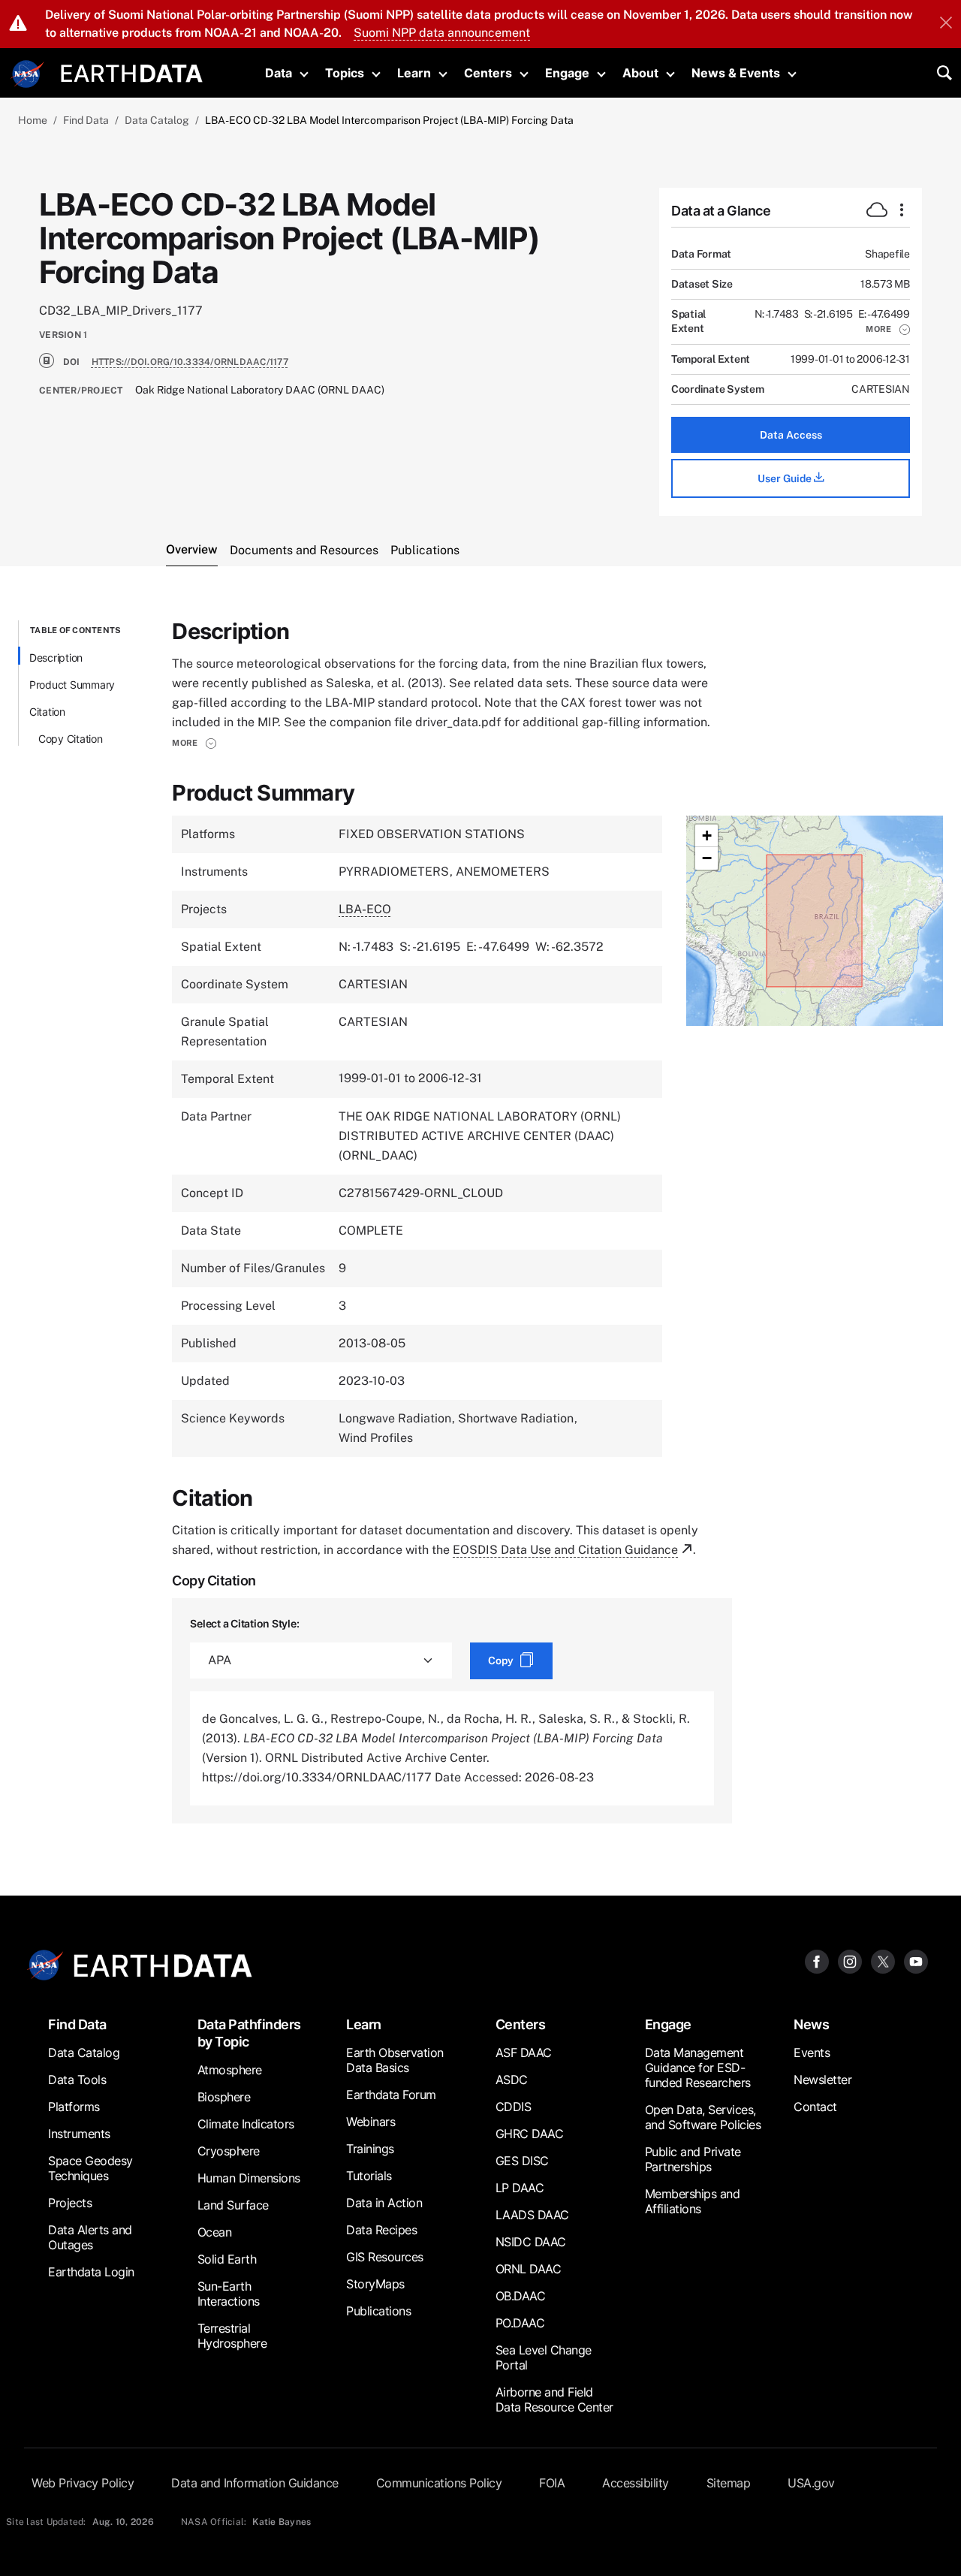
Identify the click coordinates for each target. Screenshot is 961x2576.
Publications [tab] (425, 550)
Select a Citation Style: (244, 1623)
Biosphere (224, 2097)
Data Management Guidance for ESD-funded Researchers (698, 2068)
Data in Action (384, 2203)
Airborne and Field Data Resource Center (554, 2400)
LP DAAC (520, 2188)
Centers (488, 73)
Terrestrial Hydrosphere (232, 2336)
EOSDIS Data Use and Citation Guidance (565, 1550)
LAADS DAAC (532, 2215)
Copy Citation (71, 739)
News (811, 2024)
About (640, 73)
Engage (567, 73)
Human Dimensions (249, 2178)
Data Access (791, 435)
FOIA (552, 2483)
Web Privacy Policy (83, 2483)
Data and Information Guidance (255, 2483)
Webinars (371, 2122)
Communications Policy (439, 2483)
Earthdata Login (91, 2272)
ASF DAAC (524, 2053)
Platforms (74, 2107)
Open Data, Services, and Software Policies (703, 2117)
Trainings (370, 2149)
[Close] (946, 24)
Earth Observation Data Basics (395, 2060)
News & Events (736, 73)
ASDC (512, 2080)
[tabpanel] (480, 1222)
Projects (70, 2203)
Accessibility (636, 2483)
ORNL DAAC (529, 2269)
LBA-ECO (365, 909)
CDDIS (514, 2107)
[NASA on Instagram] (850, 1961)
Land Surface (233, 2205)
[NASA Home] (28, 74)
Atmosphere (230, 2070)
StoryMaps (375, 2284)
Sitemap (729, 2483)
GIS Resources (385, 2257)
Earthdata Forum (391, 2095)
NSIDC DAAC (531, 2242)
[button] (888, 329)
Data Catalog (157, 120)
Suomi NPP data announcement (442, 33)
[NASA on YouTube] (916, 1961)
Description (56, 658)
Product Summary (72, 685)
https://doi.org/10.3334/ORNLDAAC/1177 (190, 362)
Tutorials (369, 2176)
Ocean (215, 2232)
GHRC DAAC (530, 2134)
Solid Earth (227, 2259)
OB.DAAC (521, 2296)
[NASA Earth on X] (883, 1961)
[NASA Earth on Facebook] (817, 1961)
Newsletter (822, 2080)
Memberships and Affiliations (693, 2201)
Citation (47, 712)
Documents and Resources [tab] (304, 550)
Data (279, 73)
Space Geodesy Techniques (90, 2168)
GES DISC (522, 2161)
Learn (414, 73)
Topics (345, 73)
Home (33, 120)
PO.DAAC (520, 2323)
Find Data (86, 120)
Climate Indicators (246, 2124)
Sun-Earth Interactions (229, 2294)
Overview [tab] (192, 549)
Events (812, 2053)
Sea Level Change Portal (544, 2357)
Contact (815, 2107)
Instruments (79, 2134)
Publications (378, 2311)
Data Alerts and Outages (90, 2237)
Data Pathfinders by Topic (249, 2033)
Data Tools (77, 2080)
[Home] (132, 72)
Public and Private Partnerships (693, 2159)
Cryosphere (229, 2151)
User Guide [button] (786, 478)
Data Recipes (381, 2230)
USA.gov (811, 2483)
